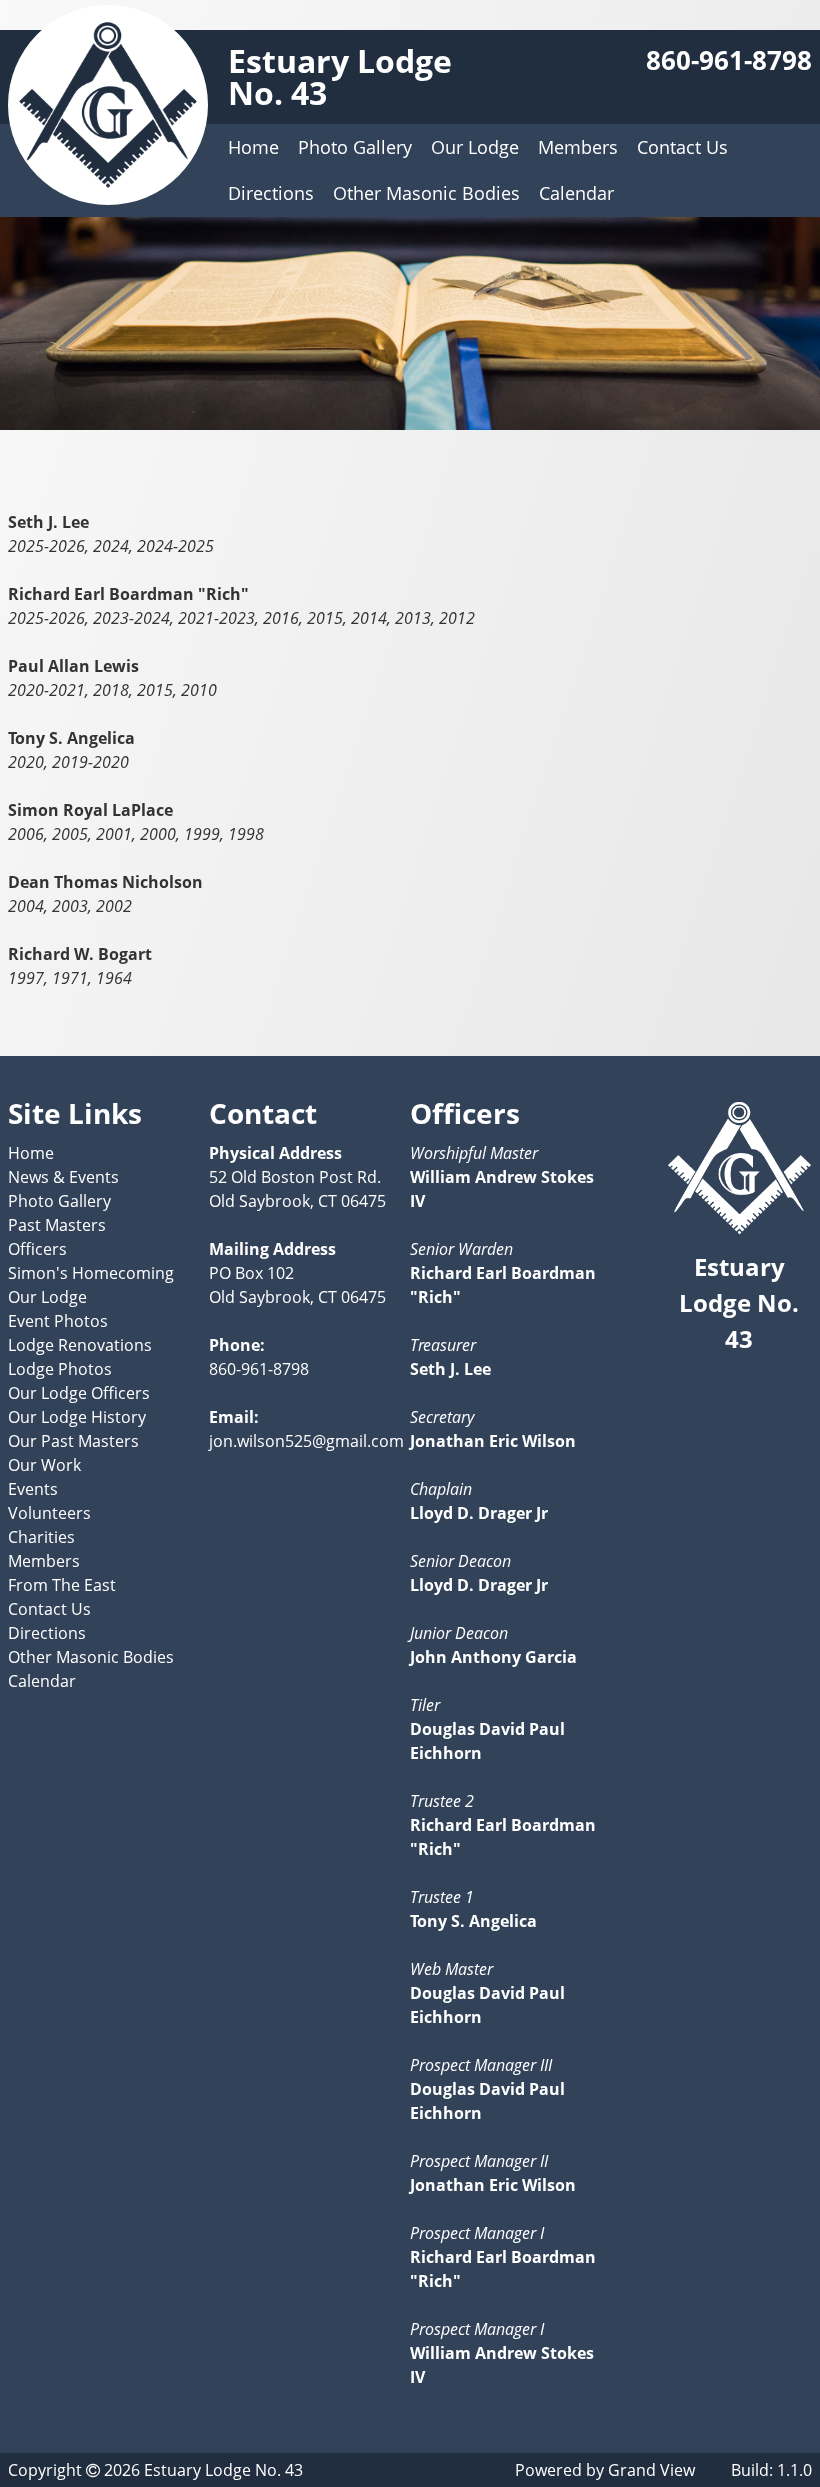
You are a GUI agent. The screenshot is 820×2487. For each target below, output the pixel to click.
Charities (41, 1537)
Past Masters (57, 1225)
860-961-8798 (729, 60)
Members (578, 147)
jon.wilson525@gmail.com (306, 1441)
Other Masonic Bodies (426, 193)
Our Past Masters (73, 1441)
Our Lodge (475, 147)
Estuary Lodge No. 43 (340, 76)
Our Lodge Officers (79, 1393)
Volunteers (49, 1513)
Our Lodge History (77, 1417)
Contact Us (682, 147)
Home (253, 147)
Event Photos (58, 1321)
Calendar (576, 193)
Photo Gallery (355, 147)
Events (33, 1489)
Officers (37, 1249)
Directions (271, 193)
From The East (62, 1585)
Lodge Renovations (80, 1345)
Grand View (651, 2470)
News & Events (63, 1177)
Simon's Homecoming (91, 1273)
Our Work (44, 1465)
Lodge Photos (60, 1369)
